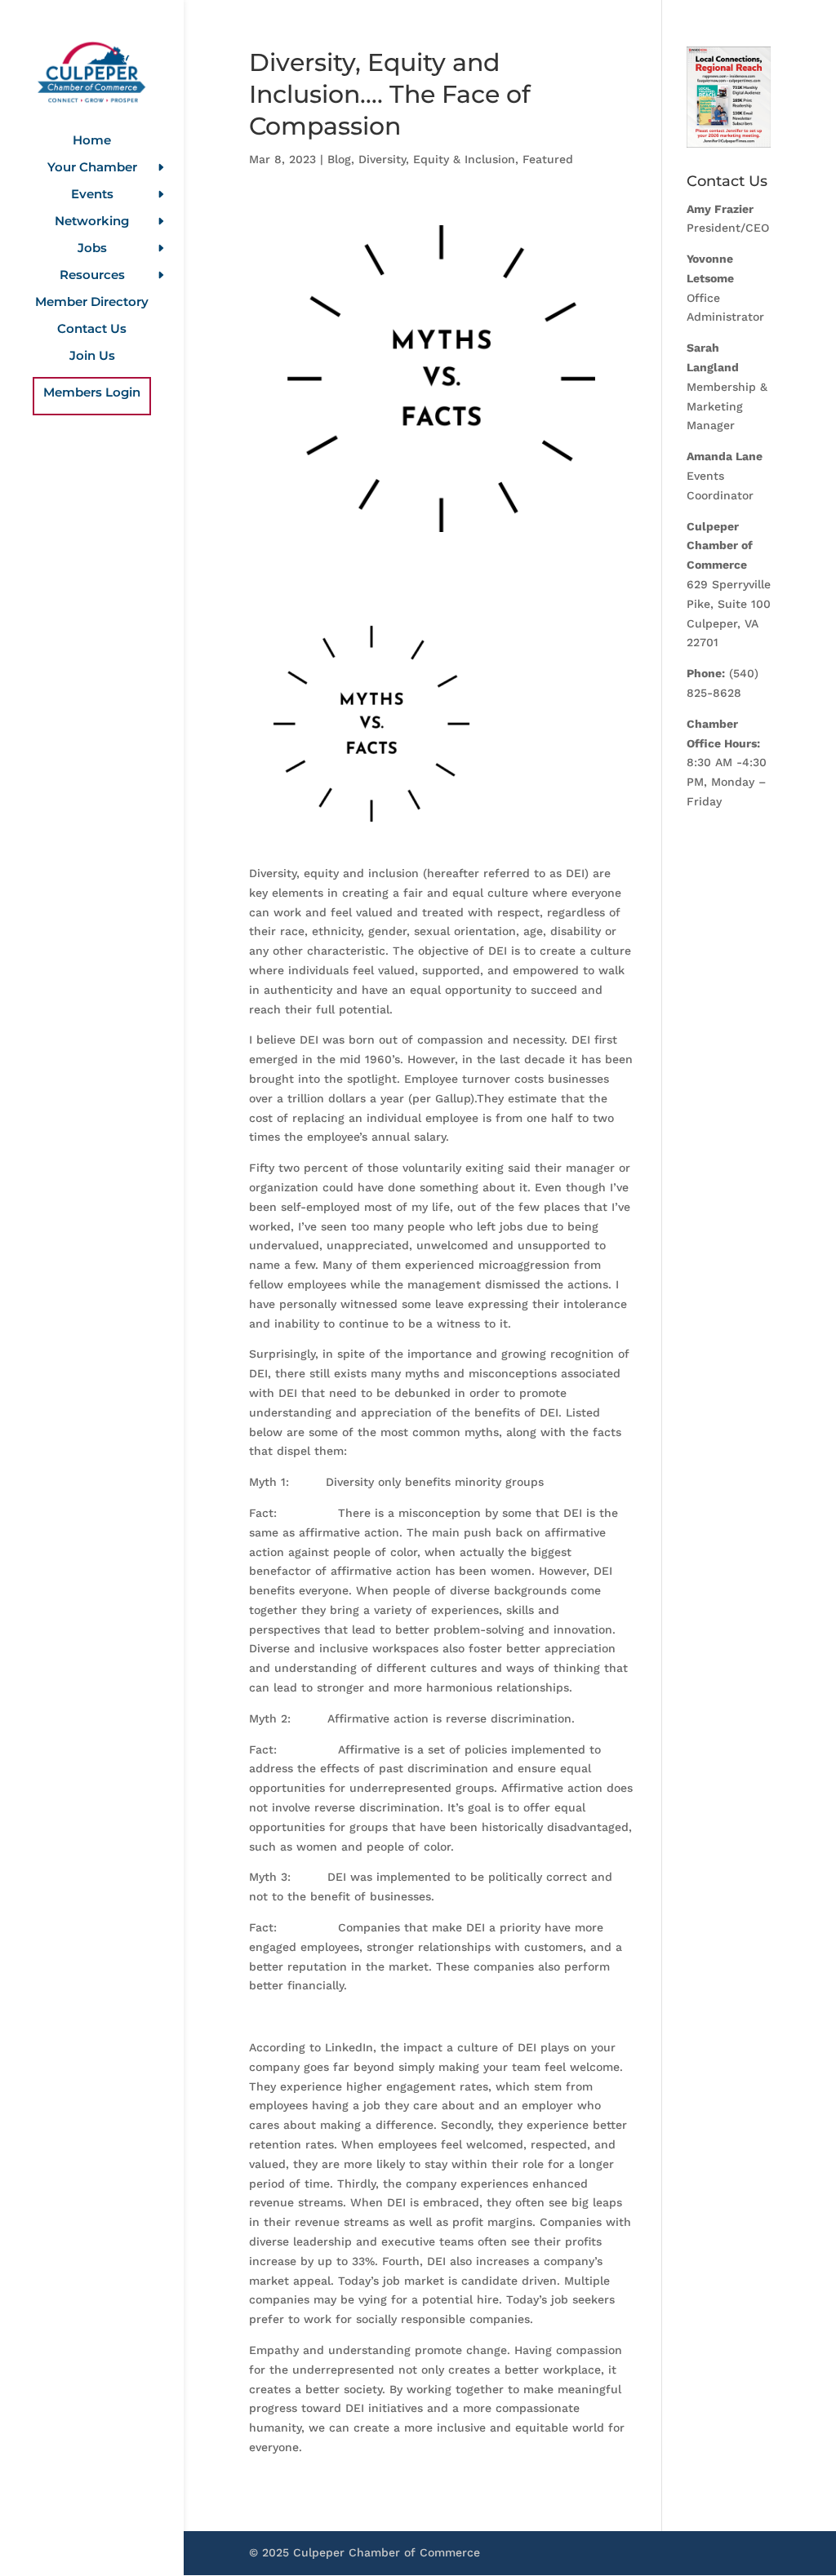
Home (92, 141)
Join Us (92, 357)
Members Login (92, 393)
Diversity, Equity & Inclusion (437, 159)
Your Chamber (92, 168)
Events (92, 195)
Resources (92, 276)
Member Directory (92, 303)
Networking (92, 222)
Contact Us (92, 330)
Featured (548, 159)
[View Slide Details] (729, 97)
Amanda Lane (725, 456)
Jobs (92, 249)
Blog (339, 159)
